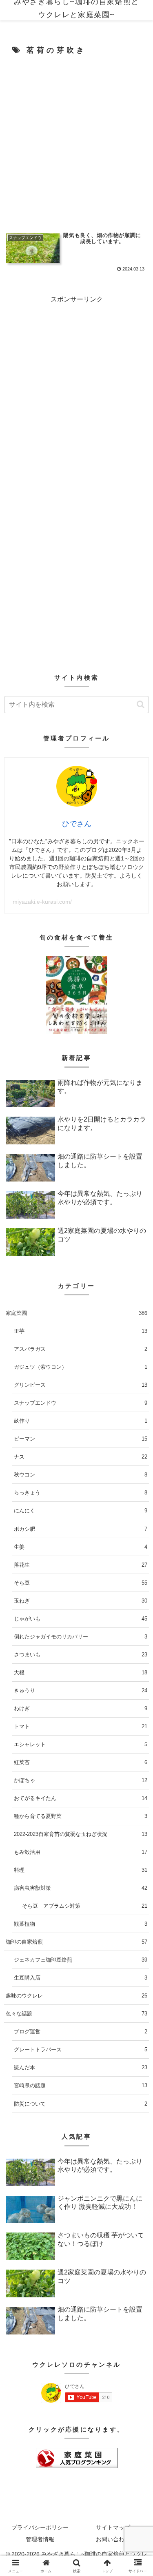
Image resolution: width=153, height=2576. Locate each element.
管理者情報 (40, 2539)
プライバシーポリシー (40, 2527)
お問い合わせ (113, 2539)
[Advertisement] (76, 141)
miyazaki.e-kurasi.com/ (42, 902)
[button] (141, 704)
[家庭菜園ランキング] (77, 2458)
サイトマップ (113, 2527)
